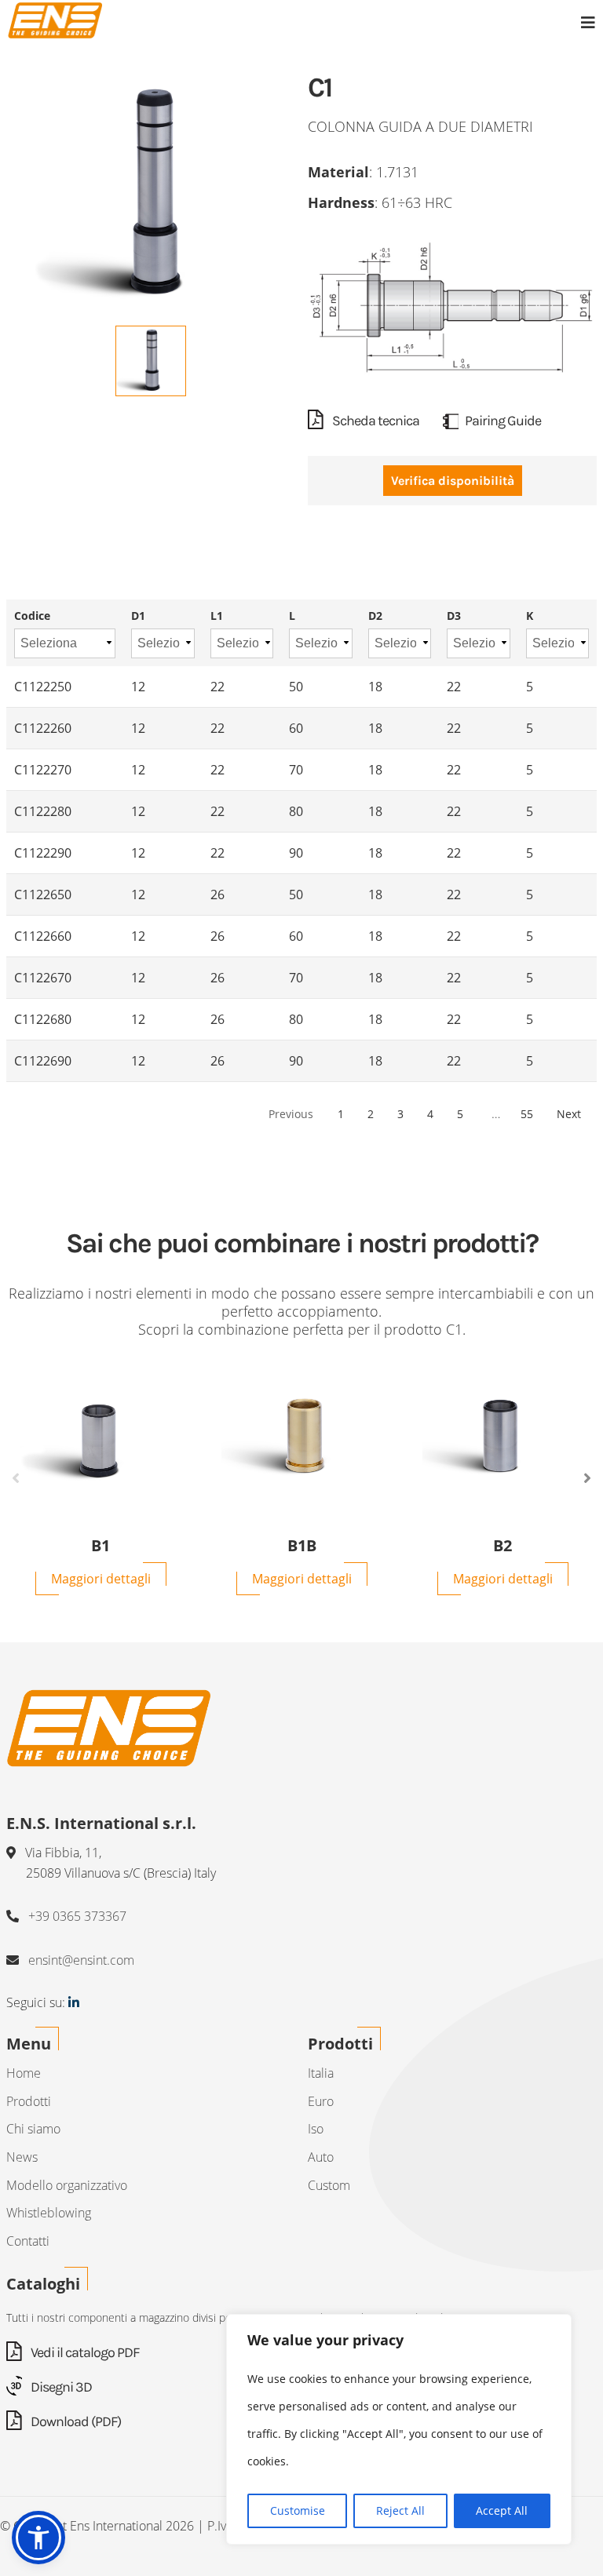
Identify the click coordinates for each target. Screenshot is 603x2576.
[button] (38, 2538)
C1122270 (43, 770)
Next (569, 1114)
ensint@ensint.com (81, 1960)
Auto (321, 2157)
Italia (321, 2073)
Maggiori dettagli (101, 1579)
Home (24, 2073)
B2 (502, 1546)
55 (527, 1114)
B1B (302, 1546)
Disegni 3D (60, 2387)
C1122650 (43, 894)
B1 (100, 1546)
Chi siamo (33, 2129)
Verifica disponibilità (453, 481)
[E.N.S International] (55, 20)
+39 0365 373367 (77, 1916)
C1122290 (43, 853)
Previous (16, 1478)
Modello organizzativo (67, 2185)
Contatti (28, 2241)
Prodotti (29, 2101)
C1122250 (43, 687)
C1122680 (43, 1019)
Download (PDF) (75, 2421)
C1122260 (43, 728)
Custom (329, 2185)
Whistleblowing (49, 2213)
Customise (298, 2510)
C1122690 (43, 1061)
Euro (321, 2101)
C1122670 (43, 978)
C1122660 (43, 936)
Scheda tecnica (375, 421)
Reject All (400, 2510)
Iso (316, 2129)
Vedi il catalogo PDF (84, 2352)
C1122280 (43, 811)
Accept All (502, 2510)
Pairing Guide (503, 421)
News (22, 2157)
